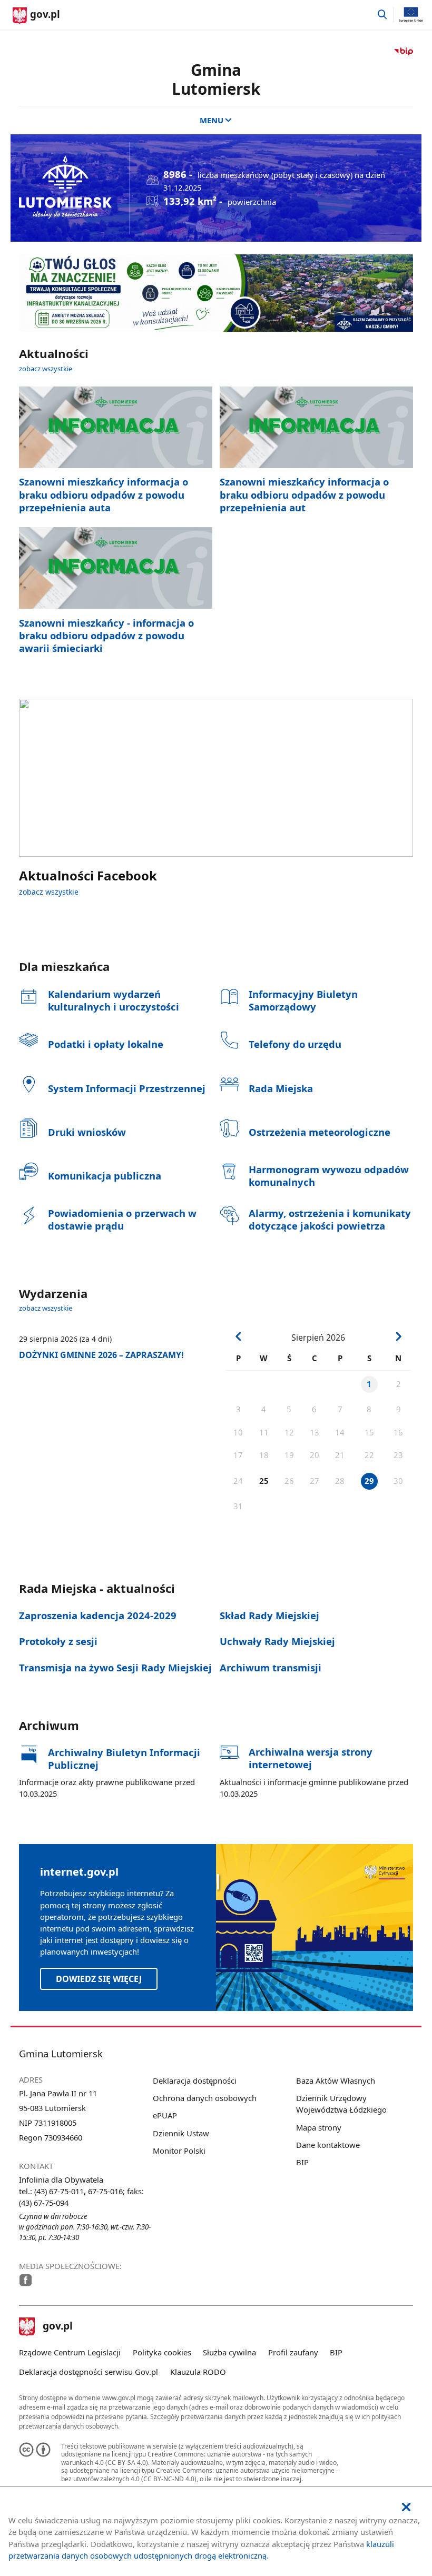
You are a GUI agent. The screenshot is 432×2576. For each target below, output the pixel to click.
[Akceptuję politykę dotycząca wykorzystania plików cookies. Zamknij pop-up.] (406, 2507)
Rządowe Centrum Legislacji (70, 2352)
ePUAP (165, 2115)
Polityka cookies (162, 2352)
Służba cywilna (229, 2352)
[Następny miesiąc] (398, 1336)
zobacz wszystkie (46, 369)
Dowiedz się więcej (99, 1979)
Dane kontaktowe (328, 2145)
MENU (212, 120)
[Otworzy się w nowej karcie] (26, 2280)
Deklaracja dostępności (195, 2080)
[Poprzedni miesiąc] (238, 1336)
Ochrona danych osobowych (205, 2098)
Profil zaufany (293, 2352)
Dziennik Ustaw (181, 2133)
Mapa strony (319, 2127)
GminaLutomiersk (216, 79)
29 (369, 1481)
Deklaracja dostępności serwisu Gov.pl (89, 2372)
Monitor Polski (179, 2151)
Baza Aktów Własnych (336, 2080)
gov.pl (57, 2327)
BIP (302, 2162)
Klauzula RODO (198, 2372)
